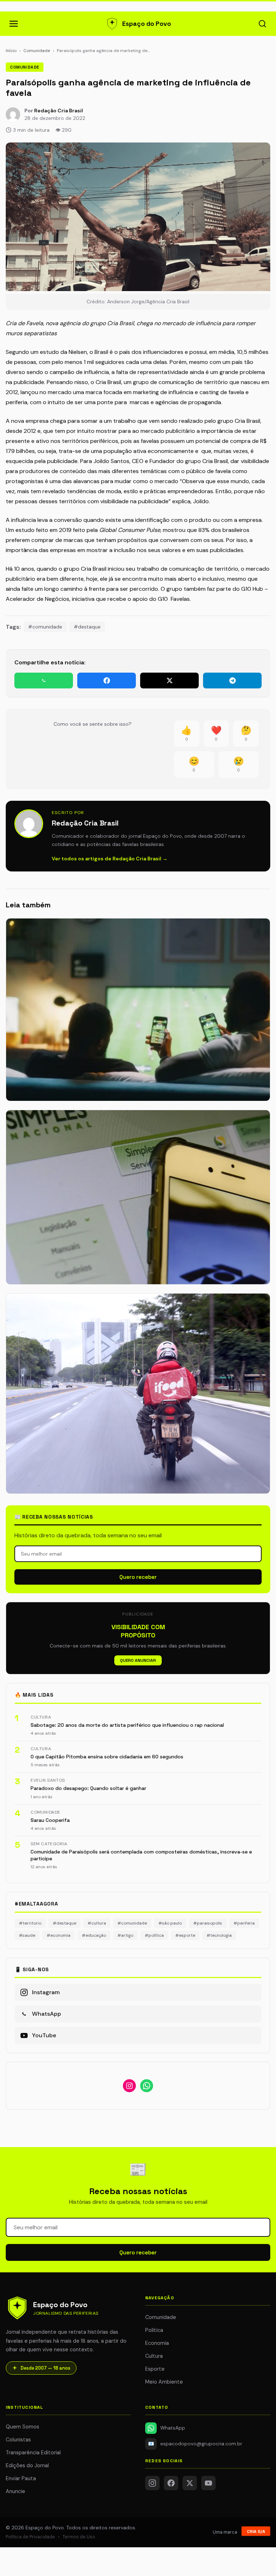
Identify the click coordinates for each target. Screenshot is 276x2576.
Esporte (155, 2369)
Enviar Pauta (21, 2478)
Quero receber (138, 1577)
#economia (59, 1935)
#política (154, 1935)
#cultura (97, 1923)
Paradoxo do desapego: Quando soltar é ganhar (88, 1788)
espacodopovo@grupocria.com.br (195, 2444)
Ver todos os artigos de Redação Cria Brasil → (110, 859)
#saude (27, 1935)
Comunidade (37, 51)
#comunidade (45, 627)
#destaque (87, 627)
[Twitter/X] (190, 2483)
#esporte (185, 1935)
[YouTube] (208, 2483)
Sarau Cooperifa (50, 1820)
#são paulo (170, 1923)
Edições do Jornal (27, 2465)
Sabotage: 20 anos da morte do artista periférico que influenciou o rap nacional (127, 1725)
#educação (94, 1935)
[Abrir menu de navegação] (14, 24)
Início (11, 51)
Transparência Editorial (33, 2453)
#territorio (30, 1923)
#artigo (125, 1935)
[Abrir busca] (262, 24)
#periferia (244, 1923)
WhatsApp (173, 2428)
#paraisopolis (208, 1923)
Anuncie (15, 2491)
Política (154, 2330)
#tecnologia (219, 1935)
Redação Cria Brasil (59, 111)
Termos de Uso (79, 2537)
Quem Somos (22, 2427)
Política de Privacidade (30, 2537)
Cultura (154, 2356)
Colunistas (18, 2440)
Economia (157, 2343)
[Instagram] (152, 2483)
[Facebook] (171, 2483)
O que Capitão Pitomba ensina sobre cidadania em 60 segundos (107, 1757)
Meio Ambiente (164, 2382)
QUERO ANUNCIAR (138, 1660)
